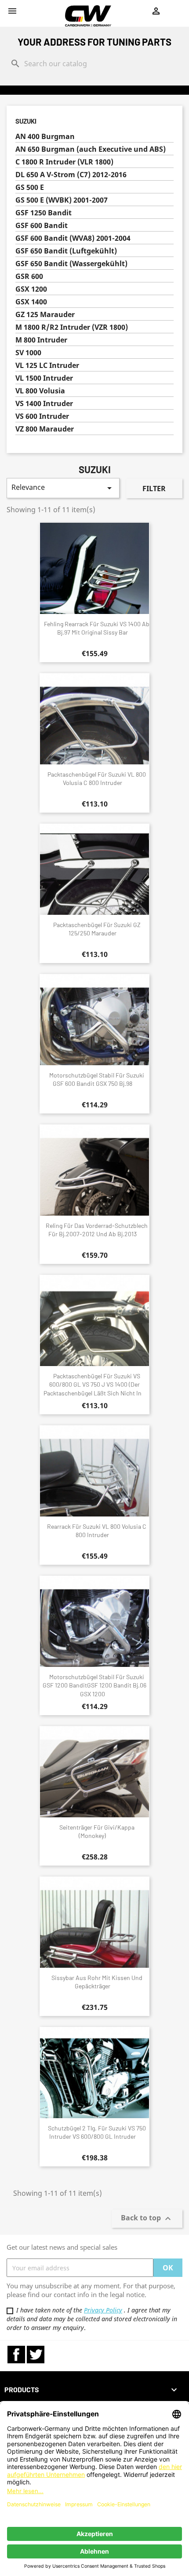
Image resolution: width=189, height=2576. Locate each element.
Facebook (16, 2355)
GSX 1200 (31, 289)
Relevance (63, 488)
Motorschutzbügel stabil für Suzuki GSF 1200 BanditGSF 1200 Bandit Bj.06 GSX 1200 (94, 1686)
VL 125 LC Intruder (47, 366)
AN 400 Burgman (45, 137)
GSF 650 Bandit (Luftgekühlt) (66, 251)
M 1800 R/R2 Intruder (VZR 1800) (72, 327)
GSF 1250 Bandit (44, 213)
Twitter (36, 2355)
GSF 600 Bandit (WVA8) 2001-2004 (73, 238)
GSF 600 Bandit (42, 226)
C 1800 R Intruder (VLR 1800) (64, 162)
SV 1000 (28, 353)
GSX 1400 (31, 302)
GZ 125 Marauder (45, 315)
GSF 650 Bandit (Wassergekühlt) (71, 264)
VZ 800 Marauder (45, 429)
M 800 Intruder (41, 340)
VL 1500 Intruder (44, 378)
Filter (154, 489)
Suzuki (26, 121)
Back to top (147, 2219)
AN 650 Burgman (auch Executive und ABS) (91, 149)
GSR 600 (29, 277)
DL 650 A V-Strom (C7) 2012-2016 (71, 175)
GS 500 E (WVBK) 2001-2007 (62, 200)
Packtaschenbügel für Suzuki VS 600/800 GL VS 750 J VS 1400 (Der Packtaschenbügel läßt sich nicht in (93, 1385)
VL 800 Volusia (40, 391)
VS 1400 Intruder (44, 404)
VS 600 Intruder (42, 416)
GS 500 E (30, 187)
